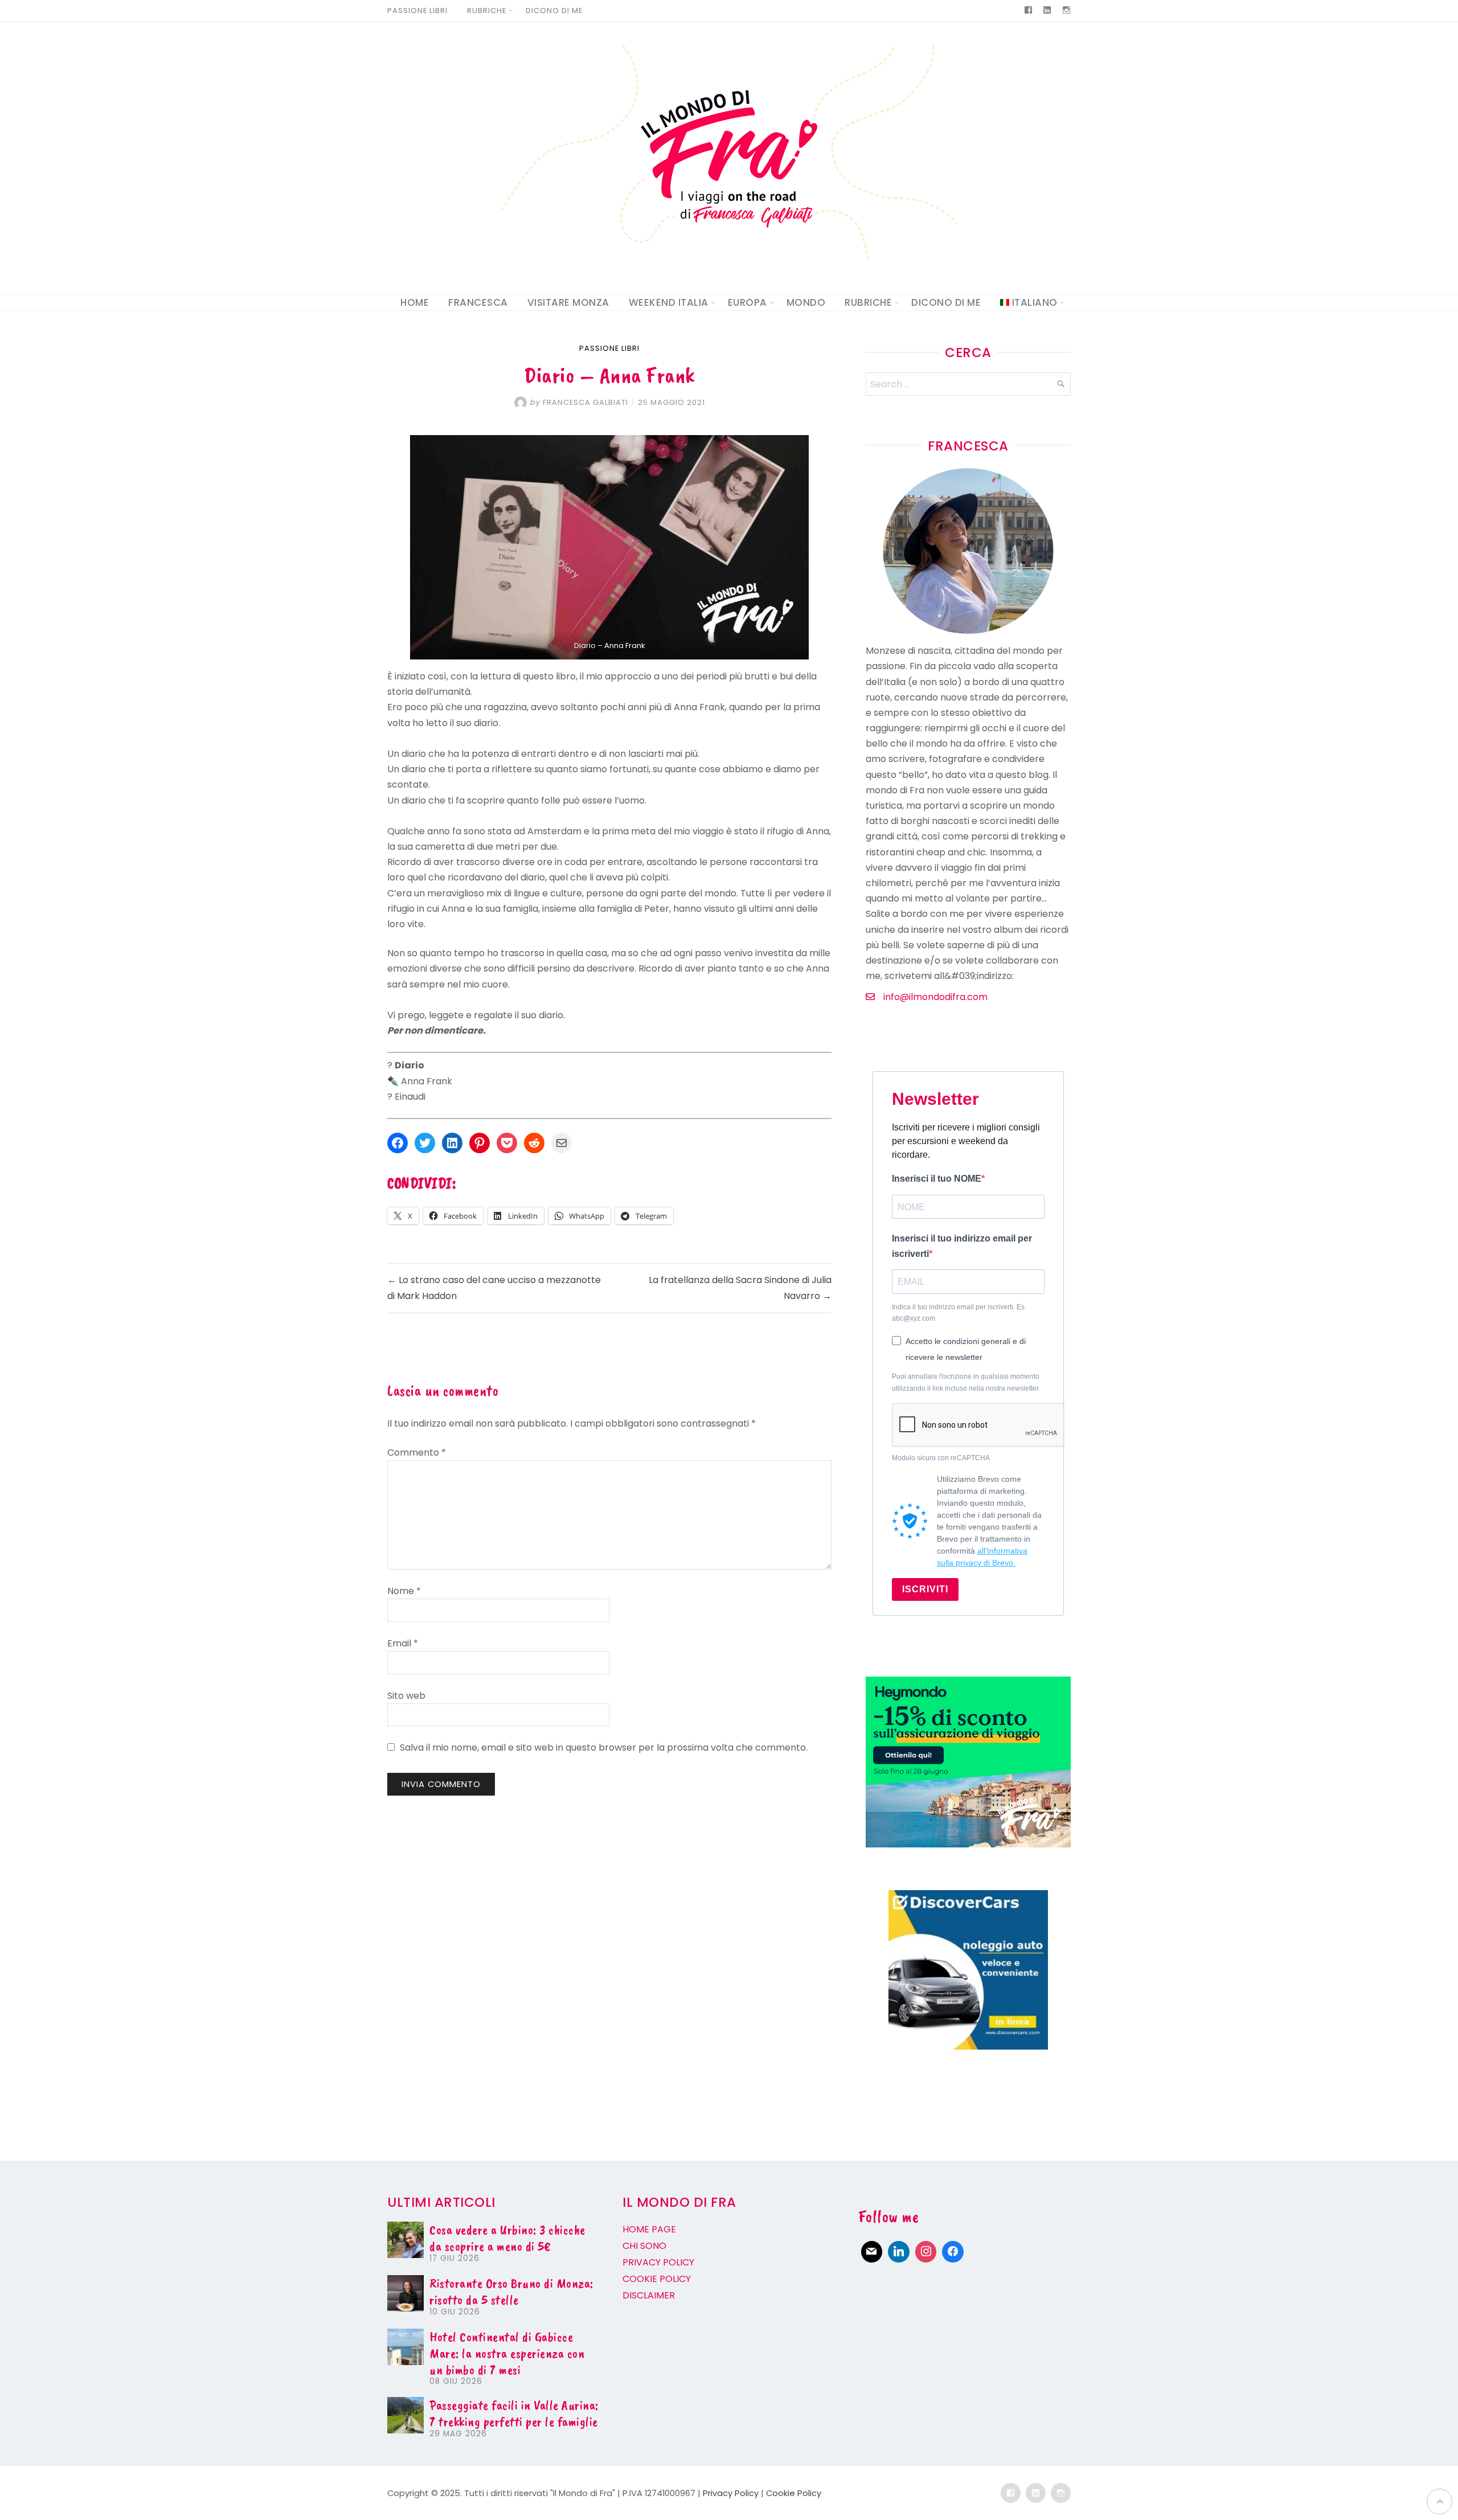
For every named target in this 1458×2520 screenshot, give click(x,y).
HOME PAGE (650, 2229)
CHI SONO (644, 2246)
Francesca (478, 302)
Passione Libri (417, 11)
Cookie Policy (794, 2493)
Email (403, 1643)
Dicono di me (554, 11)
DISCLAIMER (649, 2295)
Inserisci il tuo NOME (937, 1179)
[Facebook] (953, 2252)
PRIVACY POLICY (658, 2262)
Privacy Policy (731, 2493)
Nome (404, 1591)
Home (415, 302)
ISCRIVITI (925, 1589)
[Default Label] (872, 2252)
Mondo (806, 302)
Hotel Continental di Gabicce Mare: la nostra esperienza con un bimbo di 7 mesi (507, 2353)
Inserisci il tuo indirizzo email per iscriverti (962, 1246)
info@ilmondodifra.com (935, 997)
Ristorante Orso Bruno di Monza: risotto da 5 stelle (511, 2291)
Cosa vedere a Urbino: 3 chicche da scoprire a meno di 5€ (507, 2238)
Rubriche (487, 11)
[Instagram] (926, 2252)
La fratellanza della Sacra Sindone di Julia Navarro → (740, 1288)
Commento (417, 1452)
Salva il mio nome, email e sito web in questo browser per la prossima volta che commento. (604, 1747)
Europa (748, 302)
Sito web (406, 1696)
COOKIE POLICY (657, 2279)
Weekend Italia (669, 302)
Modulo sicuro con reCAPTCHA (941, 1458)
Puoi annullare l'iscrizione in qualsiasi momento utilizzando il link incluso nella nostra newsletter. (966, 1382)
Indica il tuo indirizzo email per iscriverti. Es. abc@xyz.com (959, 1313)
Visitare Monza (568, 302)
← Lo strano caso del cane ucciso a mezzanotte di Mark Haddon (494, 1288)
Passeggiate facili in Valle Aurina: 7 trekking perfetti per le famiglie (514, 2413)
